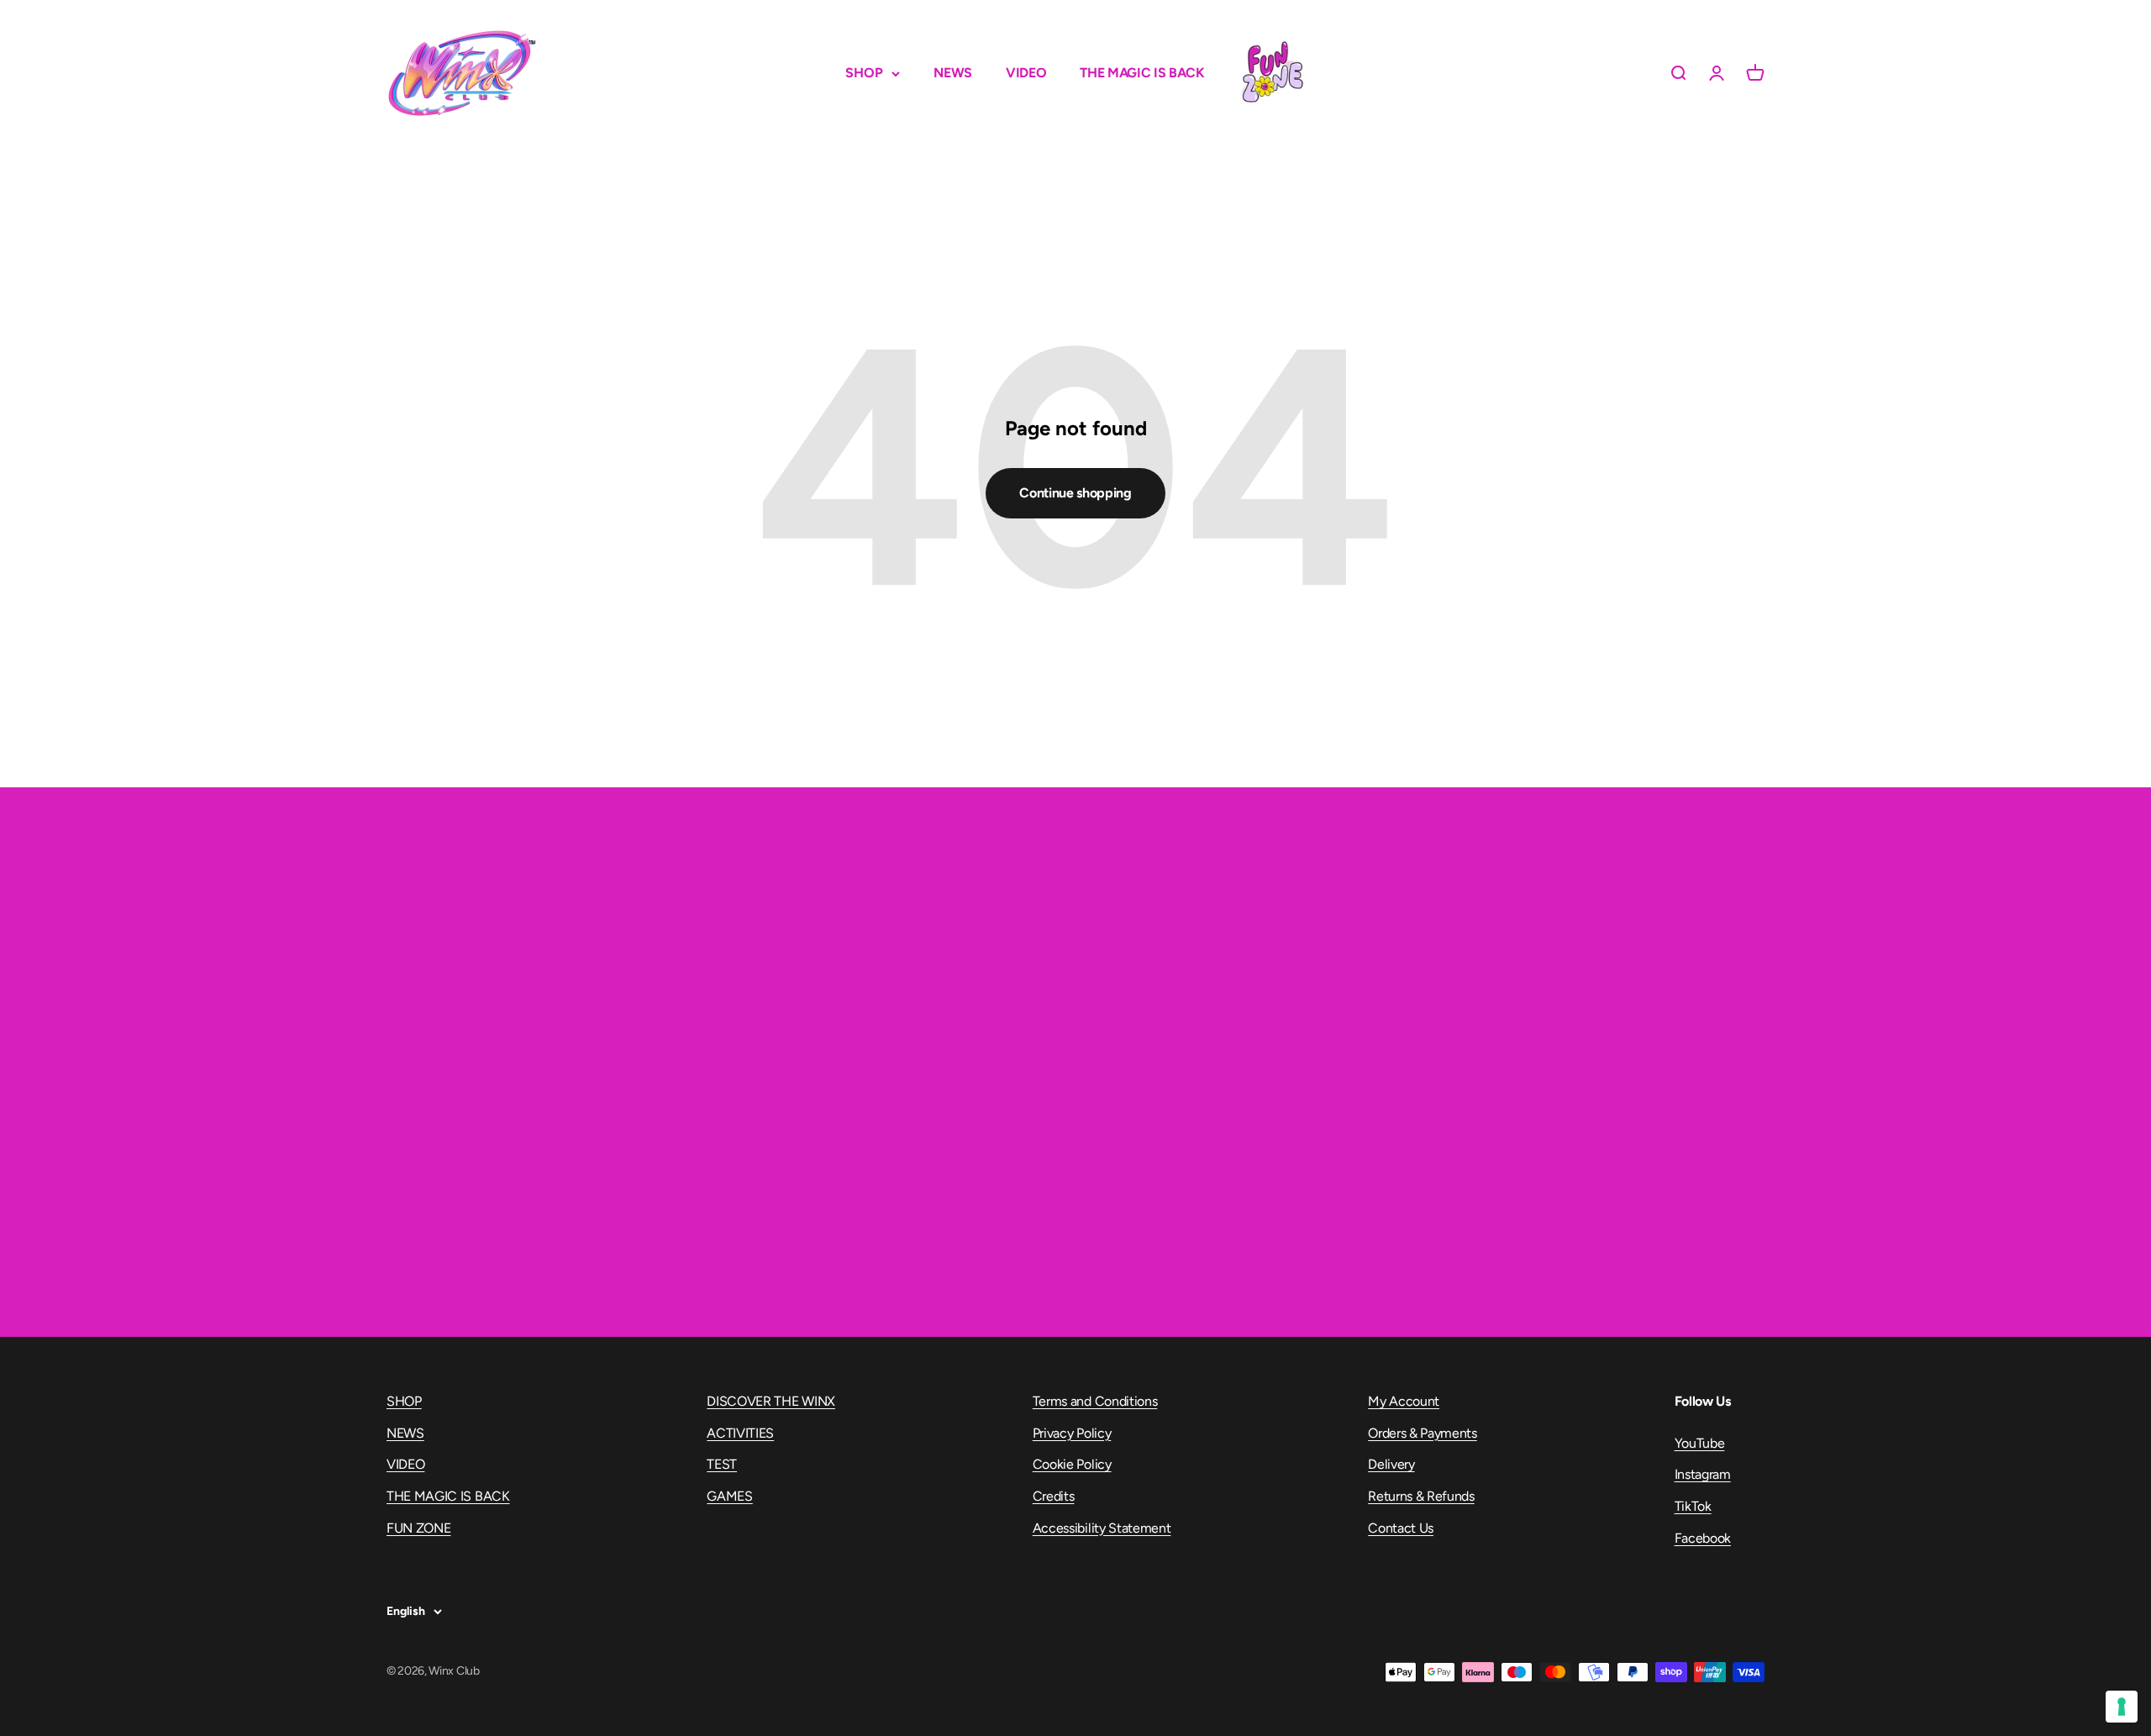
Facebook (1703, 1538)
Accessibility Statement (1102, 1528)
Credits (1054, 1496)
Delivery (1391, 1464)
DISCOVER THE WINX (771, 1401)
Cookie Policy (1072, 1464)
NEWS (953, 73)
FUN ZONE (1272, 73)
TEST (722, 1464)
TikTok (1693, 1506)
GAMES (729, 1496)
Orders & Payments (1423, 1433)
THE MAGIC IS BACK (1142, 73)
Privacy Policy (1072, 1433)
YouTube (1700, 1443)
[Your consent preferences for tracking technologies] (2122, 1707)
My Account (1404, 1401)
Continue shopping (1075, 493)
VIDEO (1026, 73)
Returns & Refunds (1421, 1496)
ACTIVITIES (740, 1433)
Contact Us (1401, 1528)
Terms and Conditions (1095, 1401)
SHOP (864, 73)
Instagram (1703, 1474)
